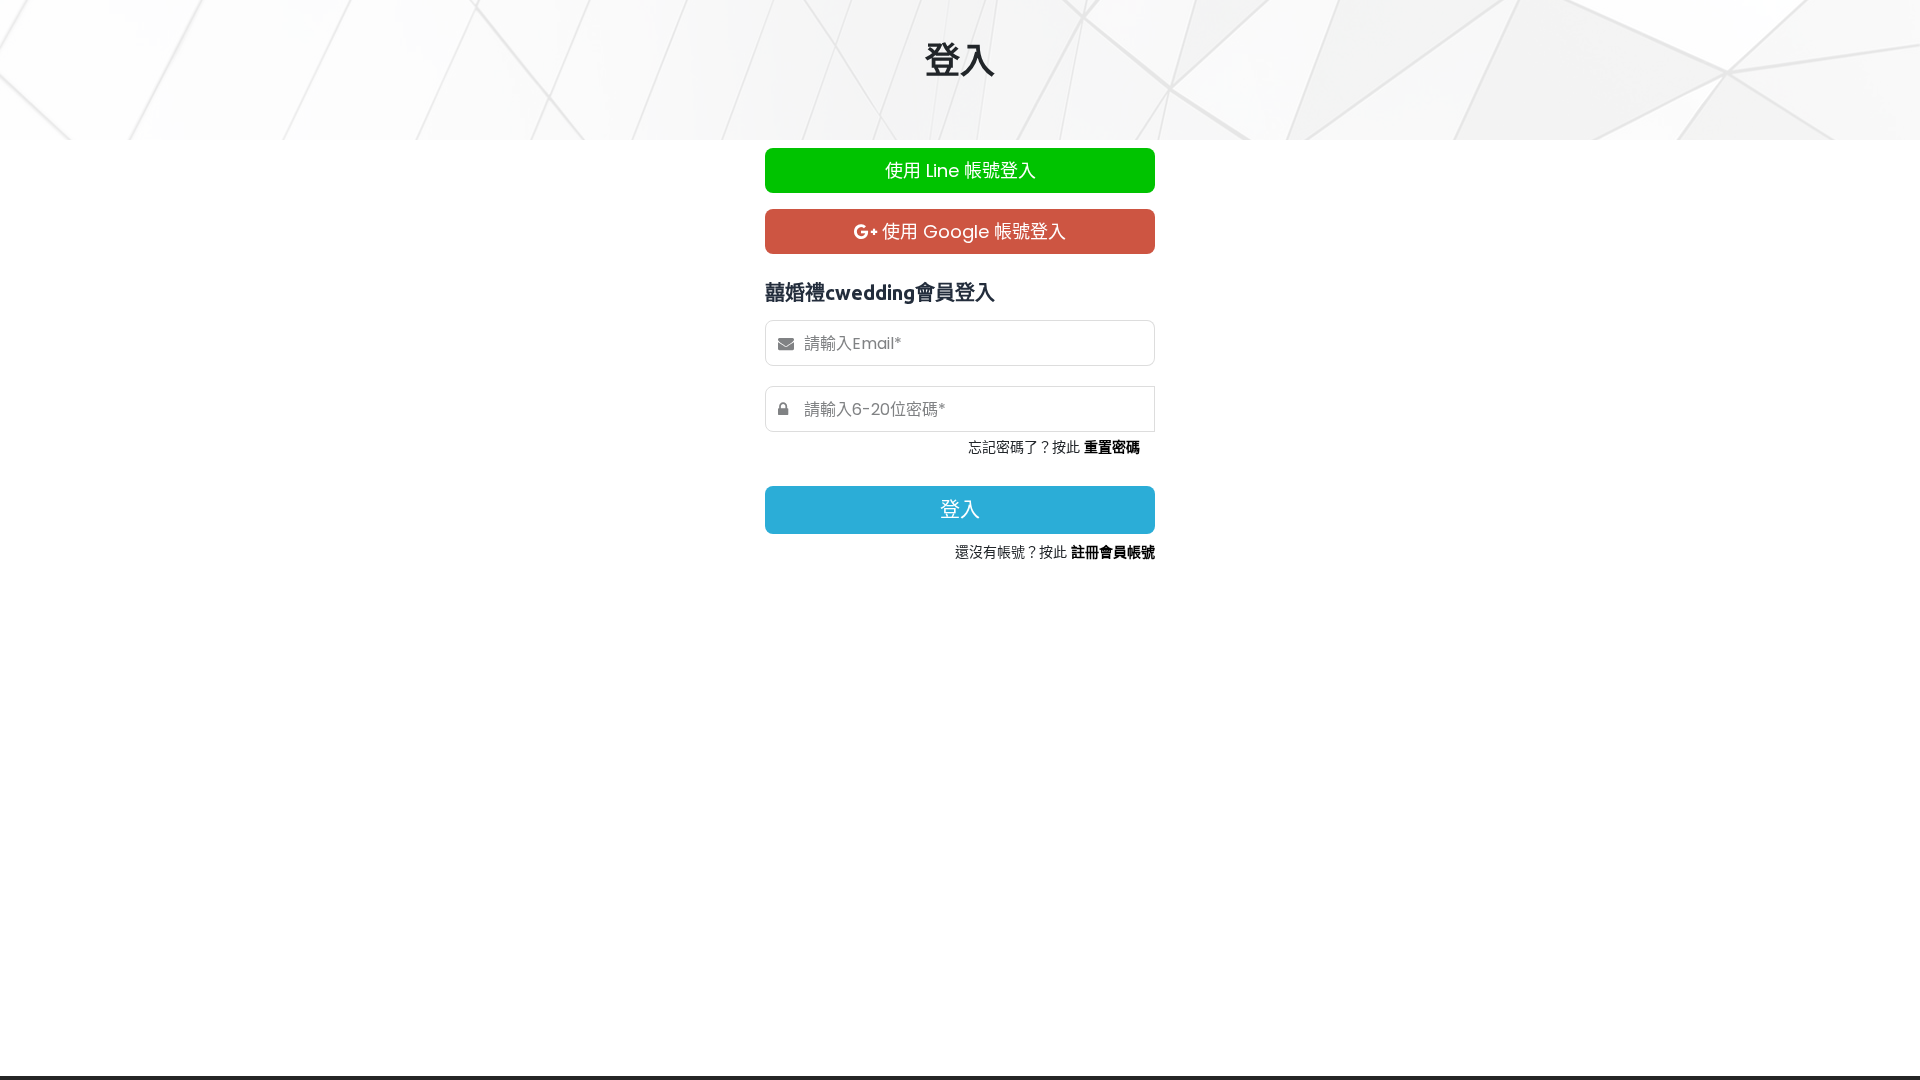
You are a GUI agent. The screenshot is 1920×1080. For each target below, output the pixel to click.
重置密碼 (1112, 447)
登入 (960, 510)
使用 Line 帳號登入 (960, 170)
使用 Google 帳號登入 (971, 231)
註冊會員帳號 (1113, 552)
